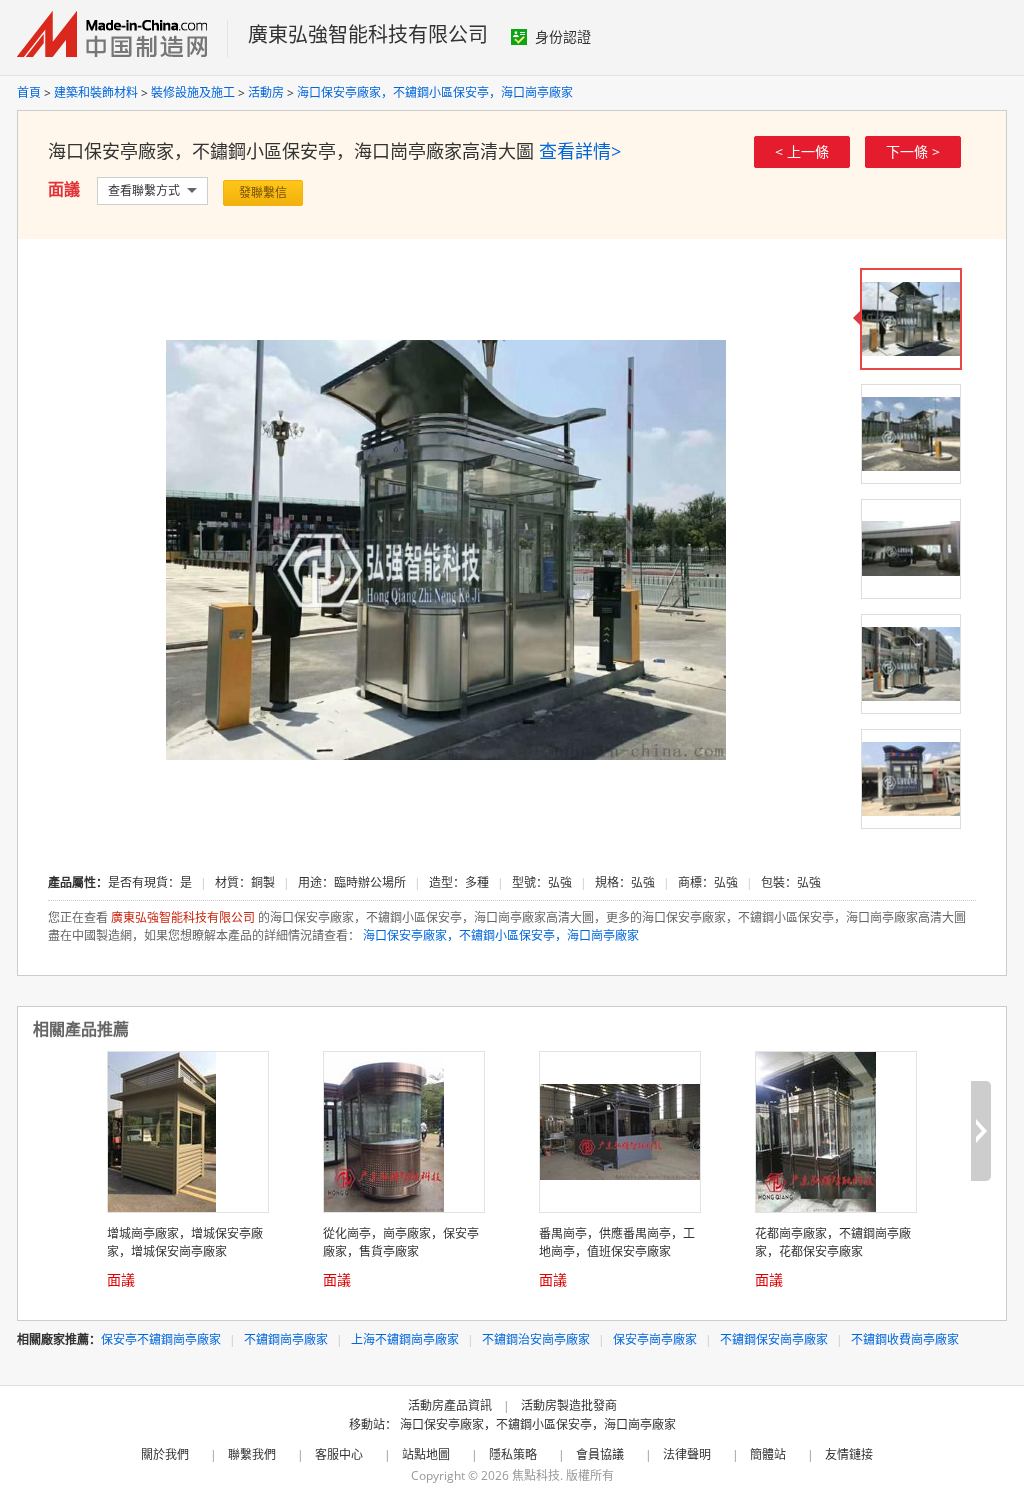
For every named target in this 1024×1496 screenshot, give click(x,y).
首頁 (29, 92)
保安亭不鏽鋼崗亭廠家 (161, 1339)
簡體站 (768, 1454)
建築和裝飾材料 (96, 92)
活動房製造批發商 (569, 1405)
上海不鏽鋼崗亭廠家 (405, 1339)
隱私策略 (513, 1454)
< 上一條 (802, 151)
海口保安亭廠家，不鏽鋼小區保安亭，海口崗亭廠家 (435, 92)
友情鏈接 (849, 1454)
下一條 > (913, 151)
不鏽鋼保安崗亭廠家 (774, 1339)
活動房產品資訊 (450, 1405)
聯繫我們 (252, 1454)
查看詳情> (580, 151)
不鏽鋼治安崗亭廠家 (536, 1339)
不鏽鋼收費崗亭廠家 (905, 1339)
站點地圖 (426, 1454)
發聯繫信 (263, 192)
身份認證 (563, 36)
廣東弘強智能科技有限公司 (368, 34)
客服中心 (339, 1454)
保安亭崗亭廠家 (655, 1339)
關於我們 (165, 1454)
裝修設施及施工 (193, 92)
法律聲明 (687, 1454)
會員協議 (600, 1454)
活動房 (266, 92)
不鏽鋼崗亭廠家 (286, 1339)
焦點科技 (536, 1475)
